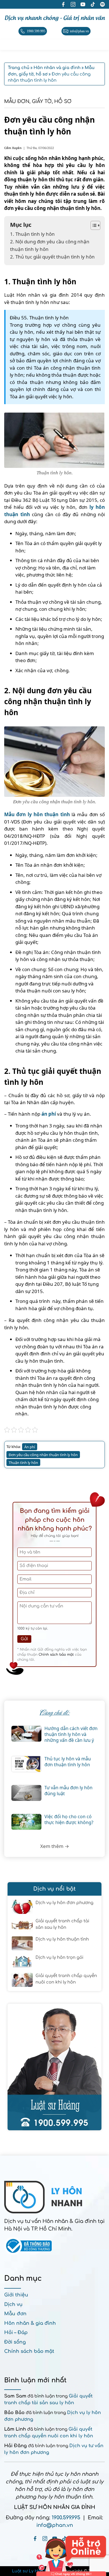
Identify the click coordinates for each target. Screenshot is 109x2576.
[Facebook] (35, 2539)
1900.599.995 (66, 2518)
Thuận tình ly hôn (23, 1463)
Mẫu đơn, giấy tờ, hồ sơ (38, 101)
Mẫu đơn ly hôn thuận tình (37, 814)
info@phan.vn (55, 2525)
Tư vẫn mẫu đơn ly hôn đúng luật (68, 1791)
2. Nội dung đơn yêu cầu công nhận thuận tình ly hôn (50, 245)
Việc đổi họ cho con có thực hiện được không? (69, 1820)
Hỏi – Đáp (16, 2333)
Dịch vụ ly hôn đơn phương (64, 1903)
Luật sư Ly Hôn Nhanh (35, 2571)
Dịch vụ (13, 2304)
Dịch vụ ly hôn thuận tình (62, 1939)
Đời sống (15, 2342)
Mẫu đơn (15, 2314)
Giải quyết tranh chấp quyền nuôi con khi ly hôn (66, 1979)
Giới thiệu (16, 2295)
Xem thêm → (55, 1846)
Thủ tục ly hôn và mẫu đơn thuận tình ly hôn (68, 1762)
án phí (49, 1114)
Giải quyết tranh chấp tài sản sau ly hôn (62, 1924)
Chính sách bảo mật (56, 1655)
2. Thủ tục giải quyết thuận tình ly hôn (52, 257)
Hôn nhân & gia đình (30, 2323)
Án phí (30, 1447)
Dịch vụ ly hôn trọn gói (59, 1958)
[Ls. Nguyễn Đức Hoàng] (54, 2067)
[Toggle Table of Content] (93, 225)
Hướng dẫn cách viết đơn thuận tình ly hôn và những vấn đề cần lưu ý (71, 1734)
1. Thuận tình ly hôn (32, 234)
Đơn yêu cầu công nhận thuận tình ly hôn (43, 1455)
